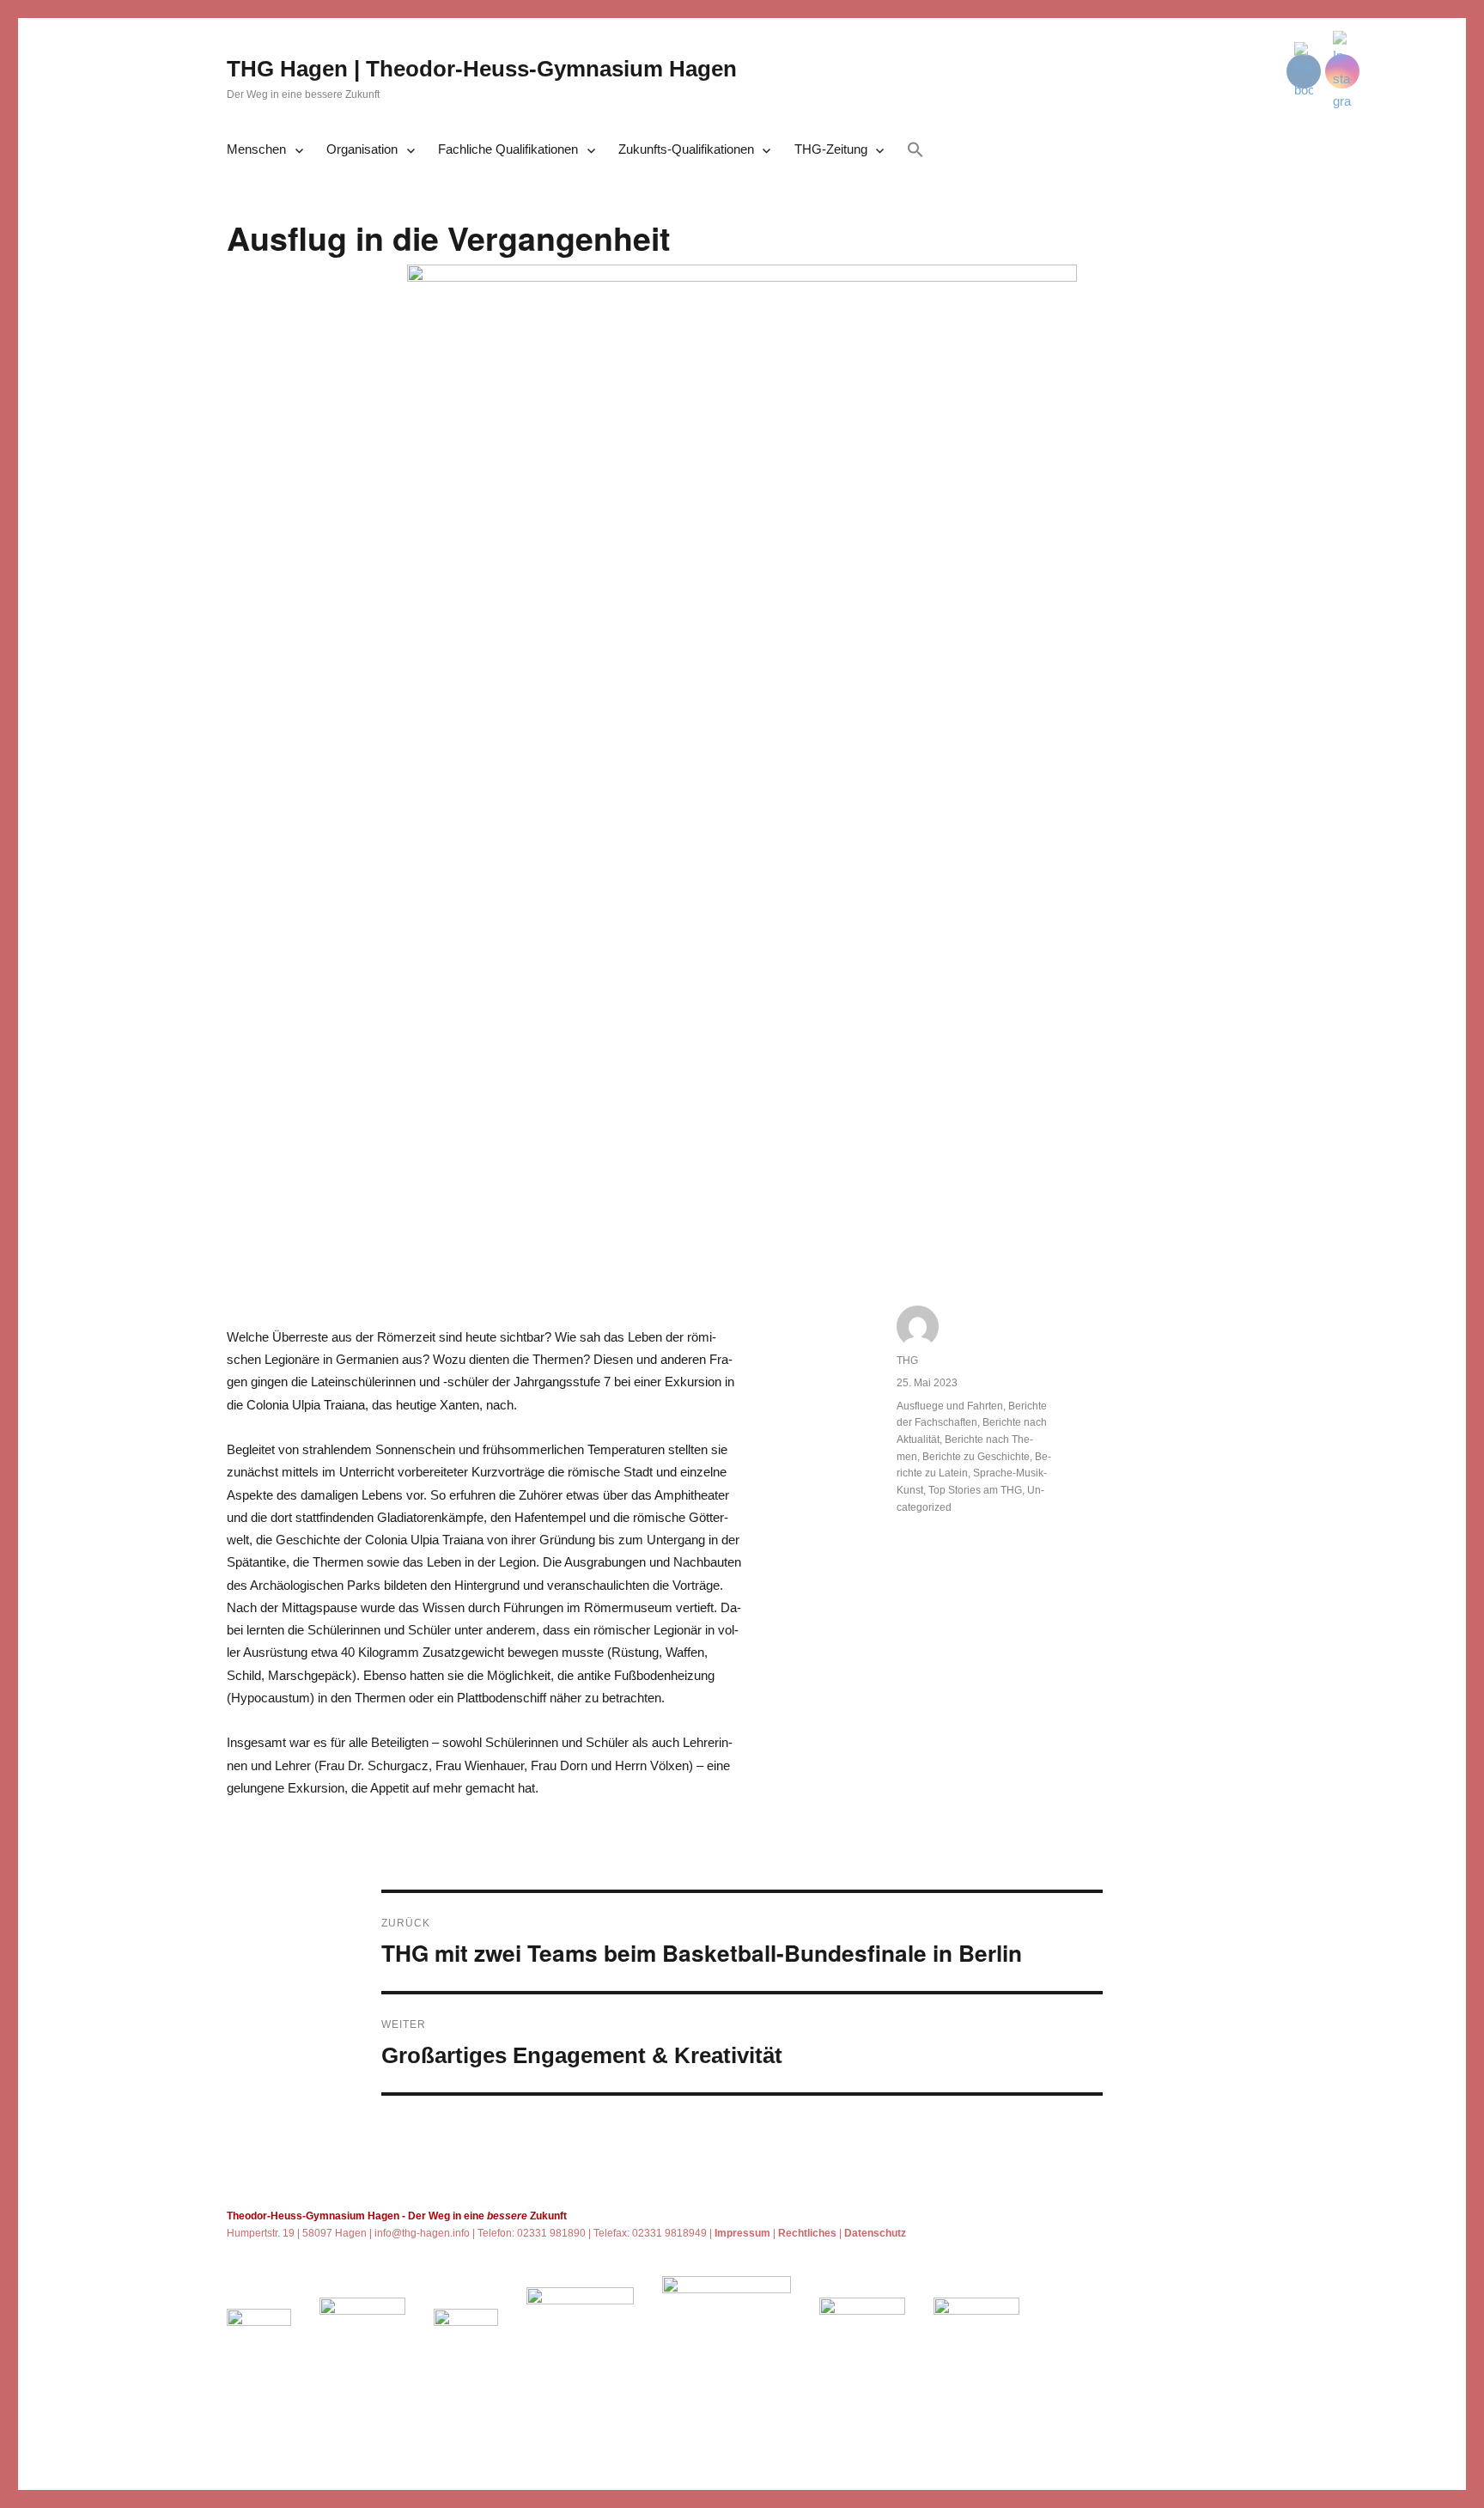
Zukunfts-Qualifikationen (686, 149)
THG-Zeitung (831, 149)
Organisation (362, 149)
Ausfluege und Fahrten (950, 1406)
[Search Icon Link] (915, 151)
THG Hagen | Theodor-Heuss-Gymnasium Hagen (482, 69)
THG (907, 1361)
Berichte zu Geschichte (976, 1457)
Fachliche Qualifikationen (508, 149)
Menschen (256, 149)
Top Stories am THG (975, 1490)
